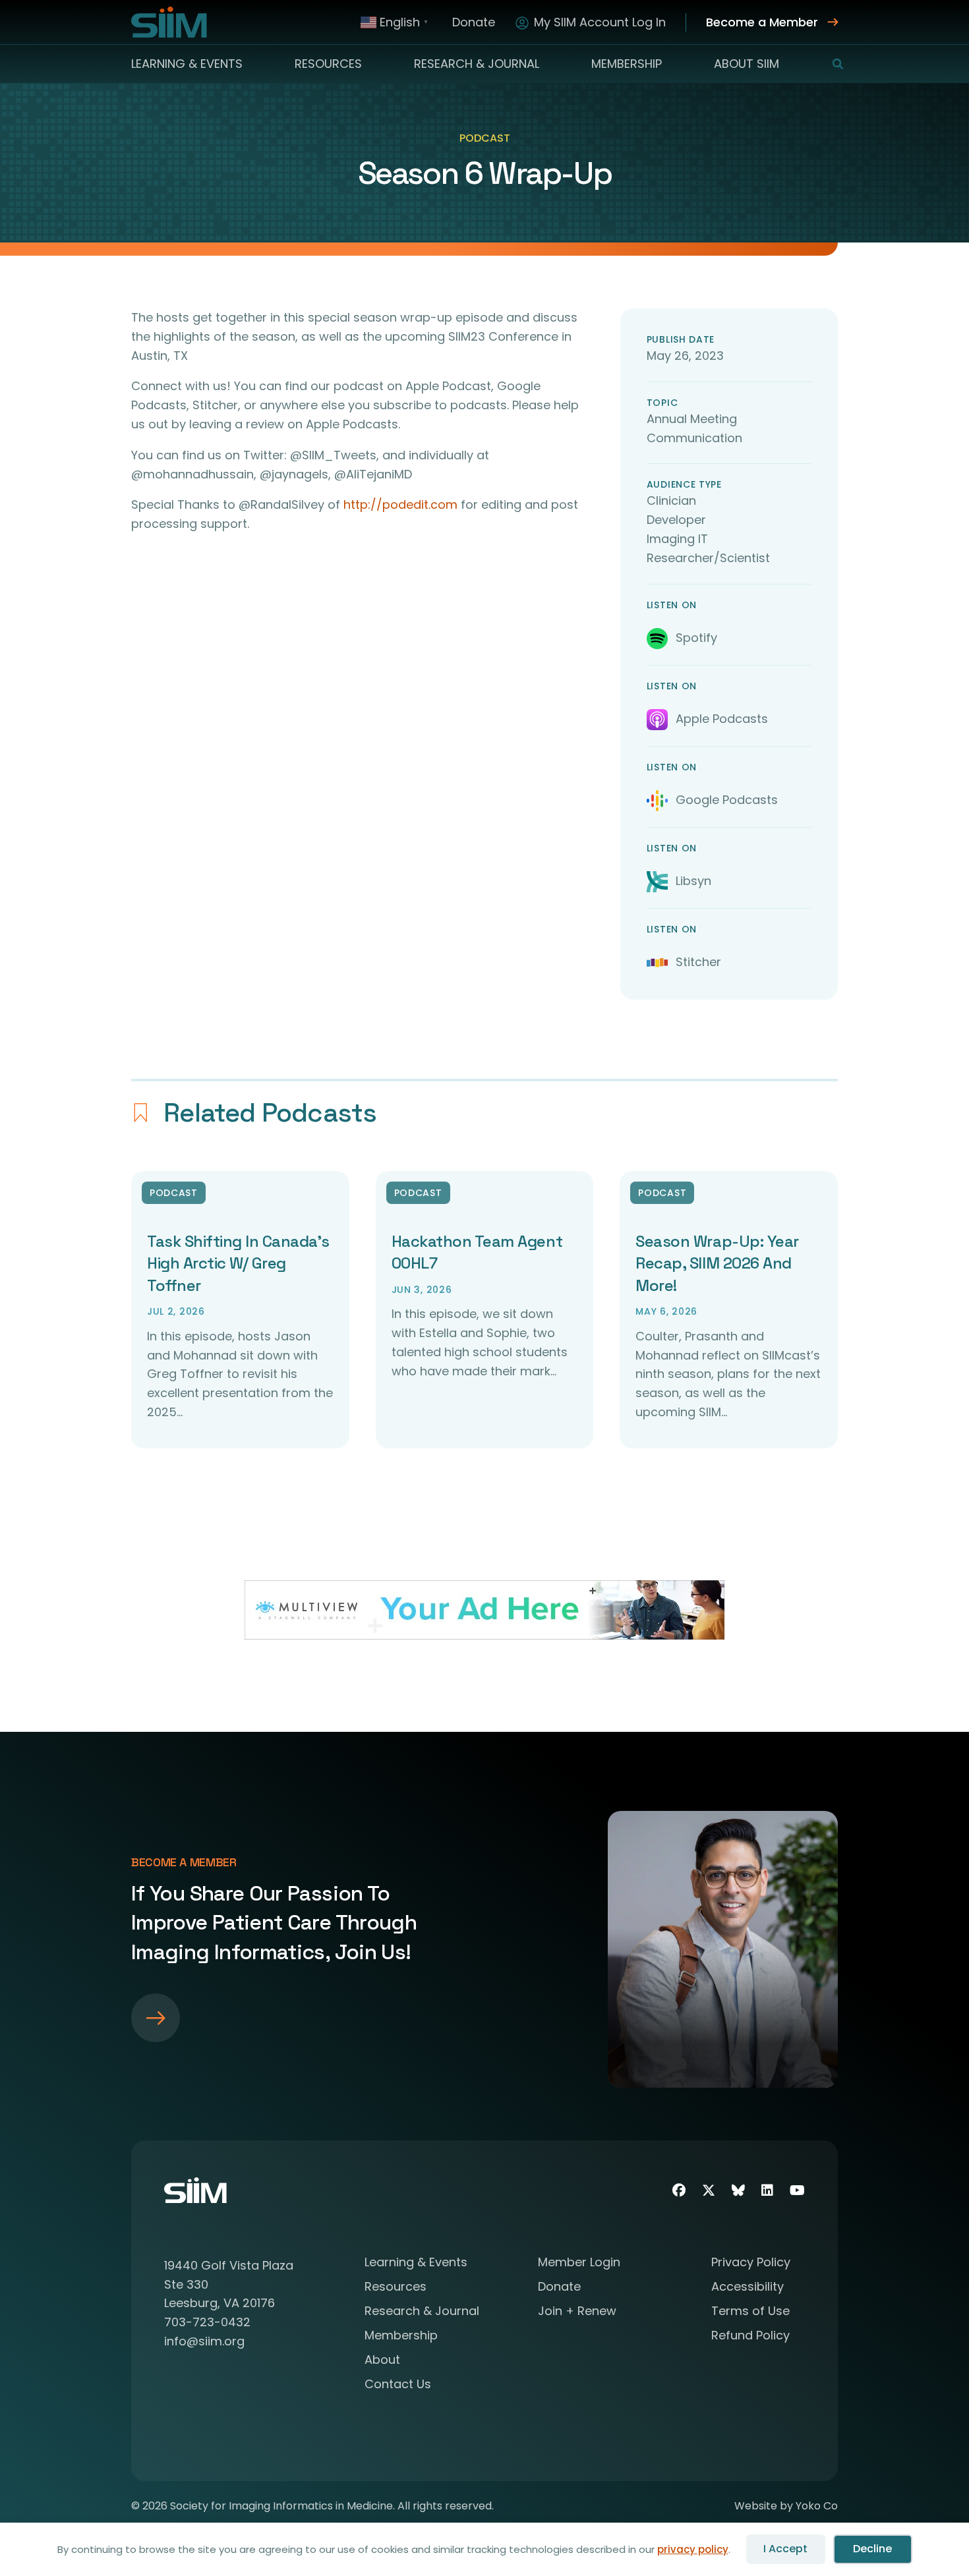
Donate (474, 22)
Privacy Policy (751, 2263)
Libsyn (693, 881)
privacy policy (693, 2549)
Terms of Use (750, 2312)
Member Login (579, 2263)
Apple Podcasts (722, 719)
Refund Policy (750, 2336)
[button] (830, 64)
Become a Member (762, 22)
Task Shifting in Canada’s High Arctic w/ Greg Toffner (238, 1263)
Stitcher (698, 962)
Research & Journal (477, 64)
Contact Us (398, 2385)
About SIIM (747, 64)
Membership (627, 64)
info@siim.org (204, 2341)
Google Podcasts (727, 800)
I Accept (785, 2549)
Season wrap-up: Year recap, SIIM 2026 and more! (717, 1263)
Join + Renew (577, 2312)
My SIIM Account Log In (600, 22)
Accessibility (748, 2288)
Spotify (696, 638)
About (382, 2361)
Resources (328, 64)
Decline (872, 2549)
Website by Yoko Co (786, 2506)
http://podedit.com (400, 504)
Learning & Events (187, 64)
